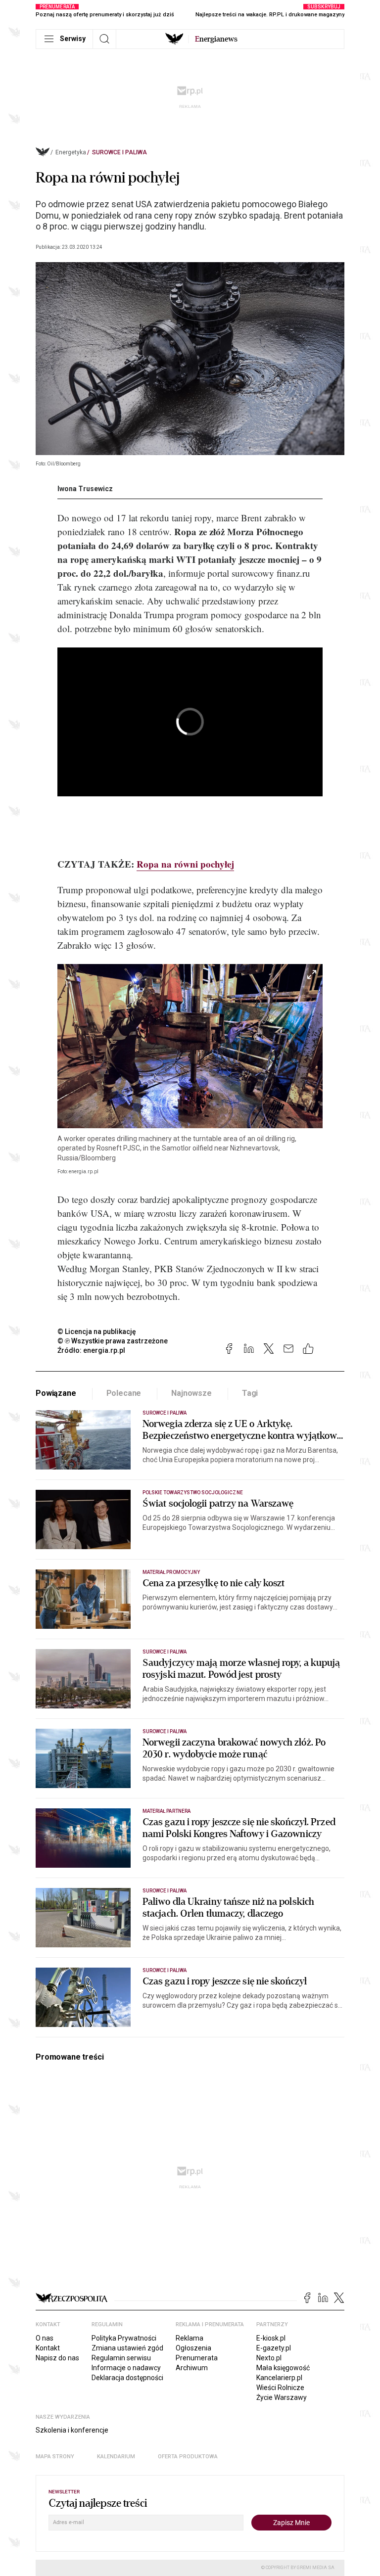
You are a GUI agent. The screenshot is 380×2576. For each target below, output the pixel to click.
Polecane (124, 1393)
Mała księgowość (283, 2368)
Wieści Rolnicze (280, 2388)
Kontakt (48, 2348)
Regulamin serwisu (121, 2358)
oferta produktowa (188, 2457)
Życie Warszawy (282, 2397)
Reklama (190, 2338)
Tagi (250, 1393)
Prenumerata (197, 2358)
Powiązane (56, 1393)
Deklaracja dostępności (127, 2378)
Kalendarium (116, 2457)
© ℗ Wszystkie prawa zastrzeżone (113, 1341)
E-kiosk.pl (271, 2338)
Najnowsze (191, 1393)
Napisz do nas (57, 2358)
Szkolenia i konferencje (72, 2430)
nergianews (216, 39)
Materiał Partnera (166, 1811)
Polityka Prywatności (124, 2338)
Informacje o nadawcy (126, 2368)
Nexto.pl (269, 2358)
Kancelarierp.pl (279, 2378)
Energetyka (71, 152)
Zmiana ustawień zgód (127, 2348)
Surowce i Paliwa (119, 152)
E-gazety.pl (274, 2348)
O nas (45, 2338)
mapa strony (55, 2457)
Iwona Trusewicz (85, 489)
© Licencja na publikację (97, 1332)
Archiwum (192, 2368)
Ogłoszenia (193, 2348)
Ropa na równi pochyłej (185, 864)
